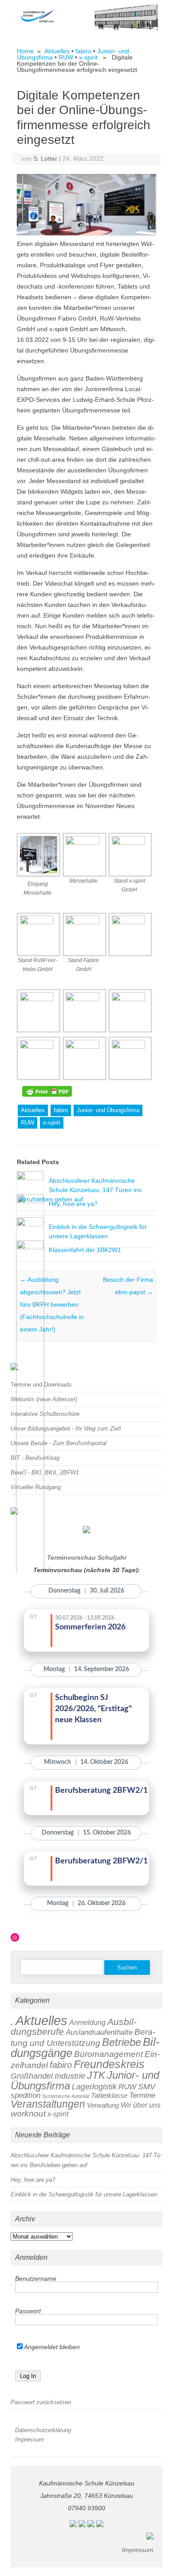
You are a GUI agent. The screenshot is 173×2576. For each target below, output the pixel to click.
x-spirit (88, 57)
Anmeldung (87, 2023)
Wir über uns (141, 2105)
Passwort (28, 2311)
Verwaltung (103, 2105)
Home (25, 51)
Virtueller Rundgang (36, 1487)
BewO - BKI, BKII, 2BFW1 (45, 1472)
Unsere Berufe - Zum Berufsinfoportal (59, 1443)
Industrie (70, 2076)
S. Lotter (45, 159)
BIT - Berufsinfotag (35, 1458)
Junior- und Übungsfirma (108, 1110)
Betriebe (122, 2042)
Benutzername (36, 2279)
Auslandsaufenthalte (99, 2032)
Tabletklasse (109, 2096)
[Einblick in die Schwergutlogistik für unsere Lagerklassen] (30, 1224)
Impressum (29, 2439)
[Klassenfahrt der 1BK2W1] (30, 1247)
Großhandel (32, 2076)
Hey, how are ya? (73, 1204)
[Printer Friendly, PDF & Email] (47, 1091)
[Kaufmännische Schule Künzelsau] (86, 28)
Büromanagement (108, 2054)
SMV (147, 2087)
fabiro (83, 51)
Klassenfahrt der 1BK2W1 (85, 1250)
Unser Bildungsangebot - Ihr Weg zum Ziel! (66, 1429)
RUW (66, 57)
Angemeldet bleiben (51, 2347)
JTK (96, 2075)
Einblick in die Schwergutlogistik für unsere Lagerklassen (84, 2194)
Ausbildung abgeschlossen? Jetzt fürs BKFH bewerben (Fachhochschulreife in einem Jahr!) (52, 1304)
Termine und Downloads (41, 1385)
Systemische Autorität (66, 2096)
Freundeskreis (109, 2064)
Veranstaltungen (48, 2104)
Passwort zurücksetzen (41, 2402)
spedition (26, 2095)
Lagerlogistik (94, 2087)
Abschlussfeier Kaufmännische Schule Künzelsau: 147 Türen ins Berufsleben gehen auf (80, 1190)
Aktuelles (57, 51)
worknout (28, 2114)
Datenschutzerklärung (43, 2430)
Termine (142, 2095)
